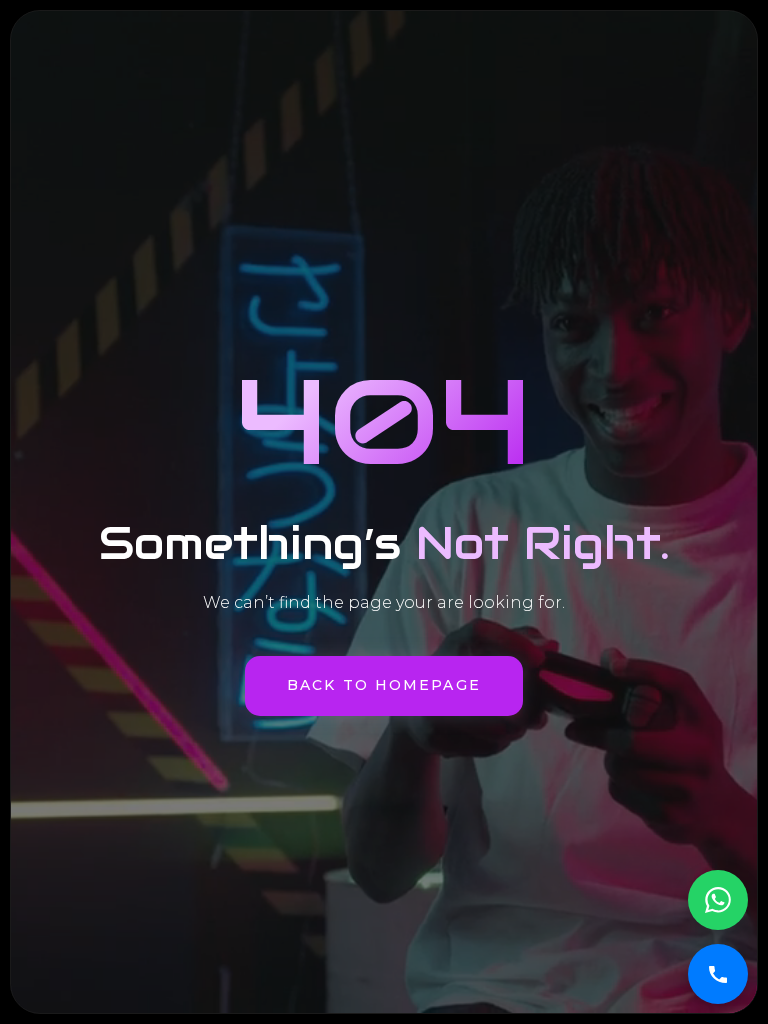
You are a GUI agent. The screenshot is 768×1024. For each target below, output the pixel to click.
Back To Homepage (384, 685)
